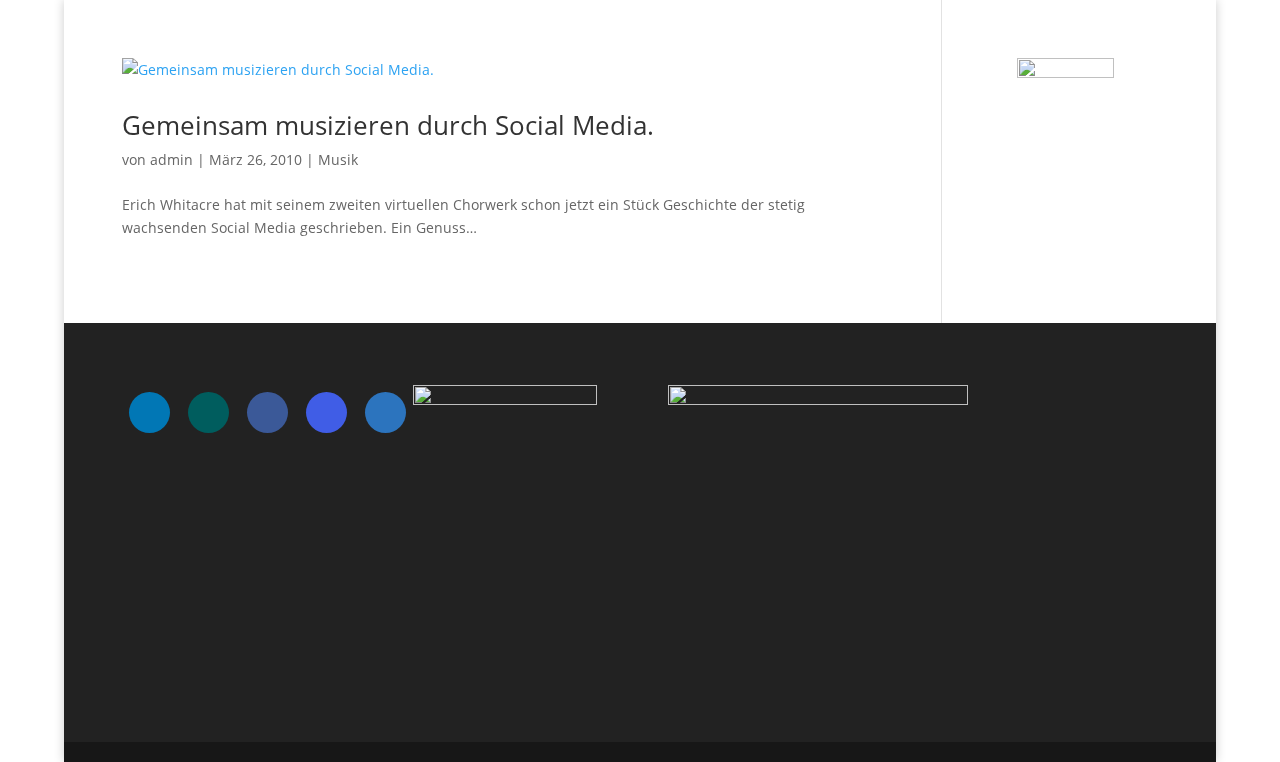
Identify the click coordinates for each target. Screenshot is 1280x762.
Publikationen (873, 41)
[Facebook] (267, 412)
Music (779, 41)
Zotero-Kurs (1117, 41)
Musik (338, 159)
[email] (385, 412)
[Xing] (208, 412)
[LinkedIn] (149, 412)
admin (171, 159)
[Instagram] (326, 412)
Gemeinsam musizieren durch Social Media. (388, 125)
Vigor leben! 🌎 (998, 41)
